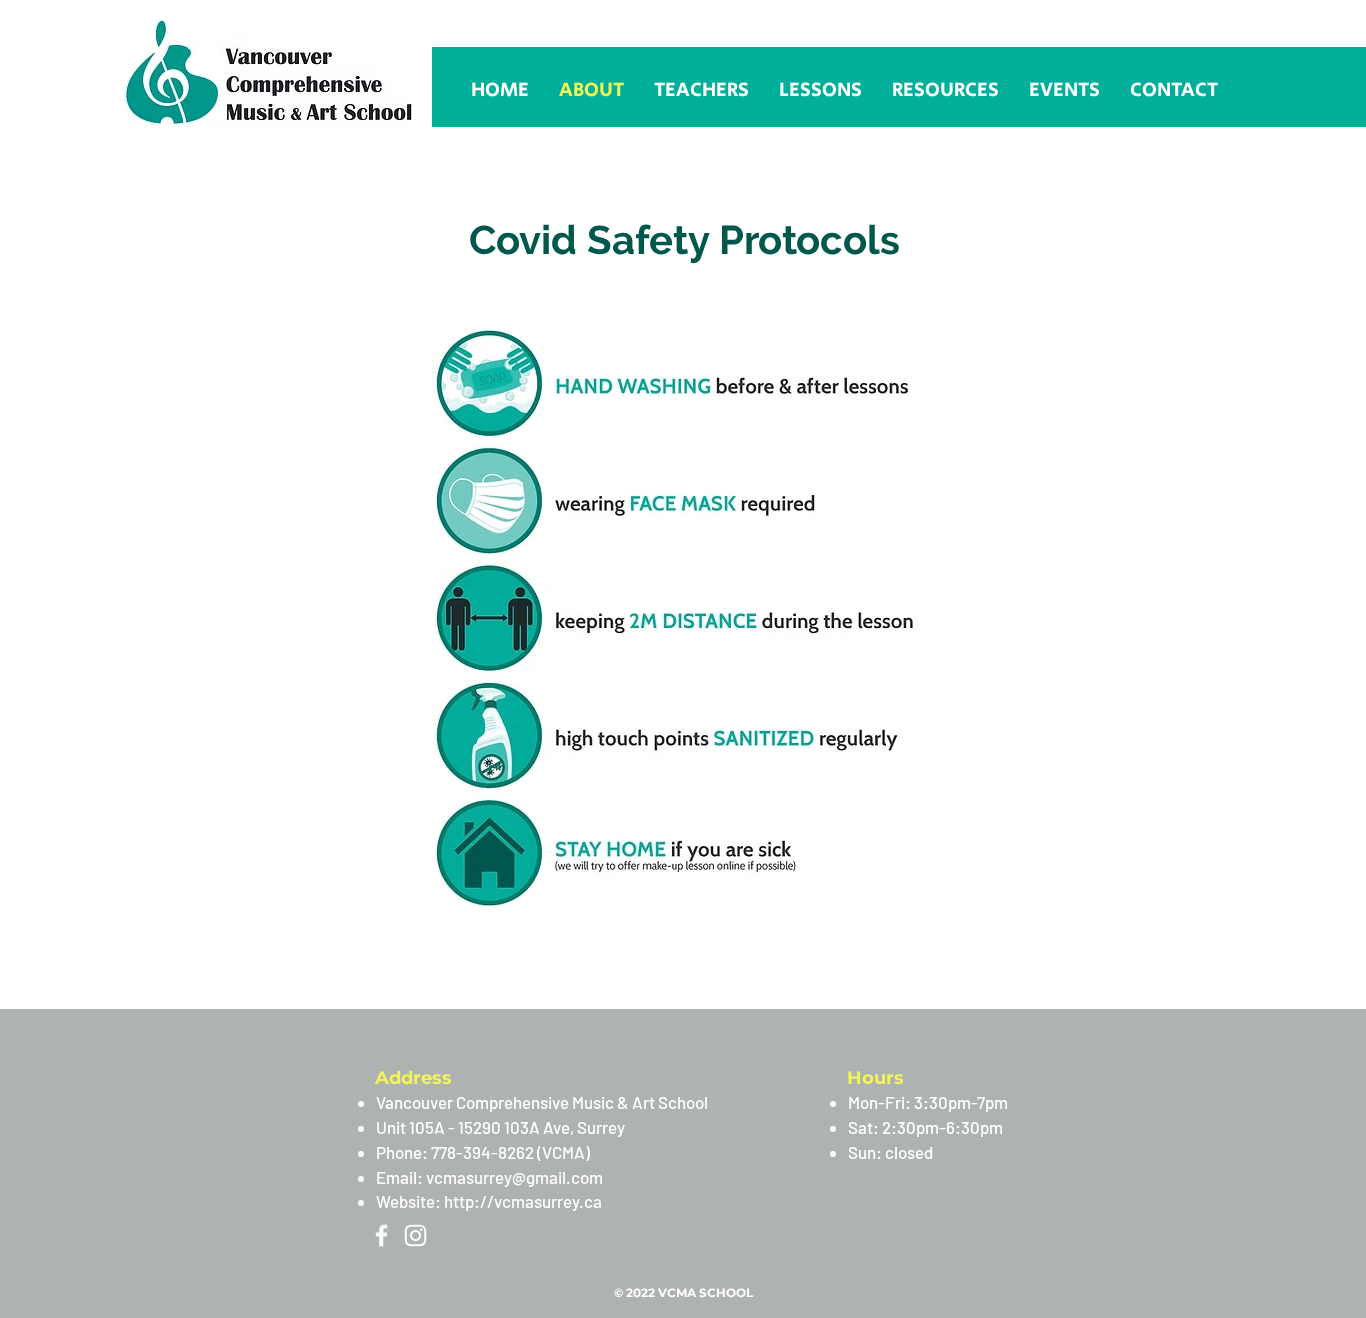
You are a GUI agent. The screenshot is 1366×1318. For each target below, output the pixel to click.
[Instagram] (415, 1235)
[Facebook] (381, 1235)
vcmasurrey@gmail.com (514, 1177)
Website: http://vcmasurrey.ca (489, 1201)
